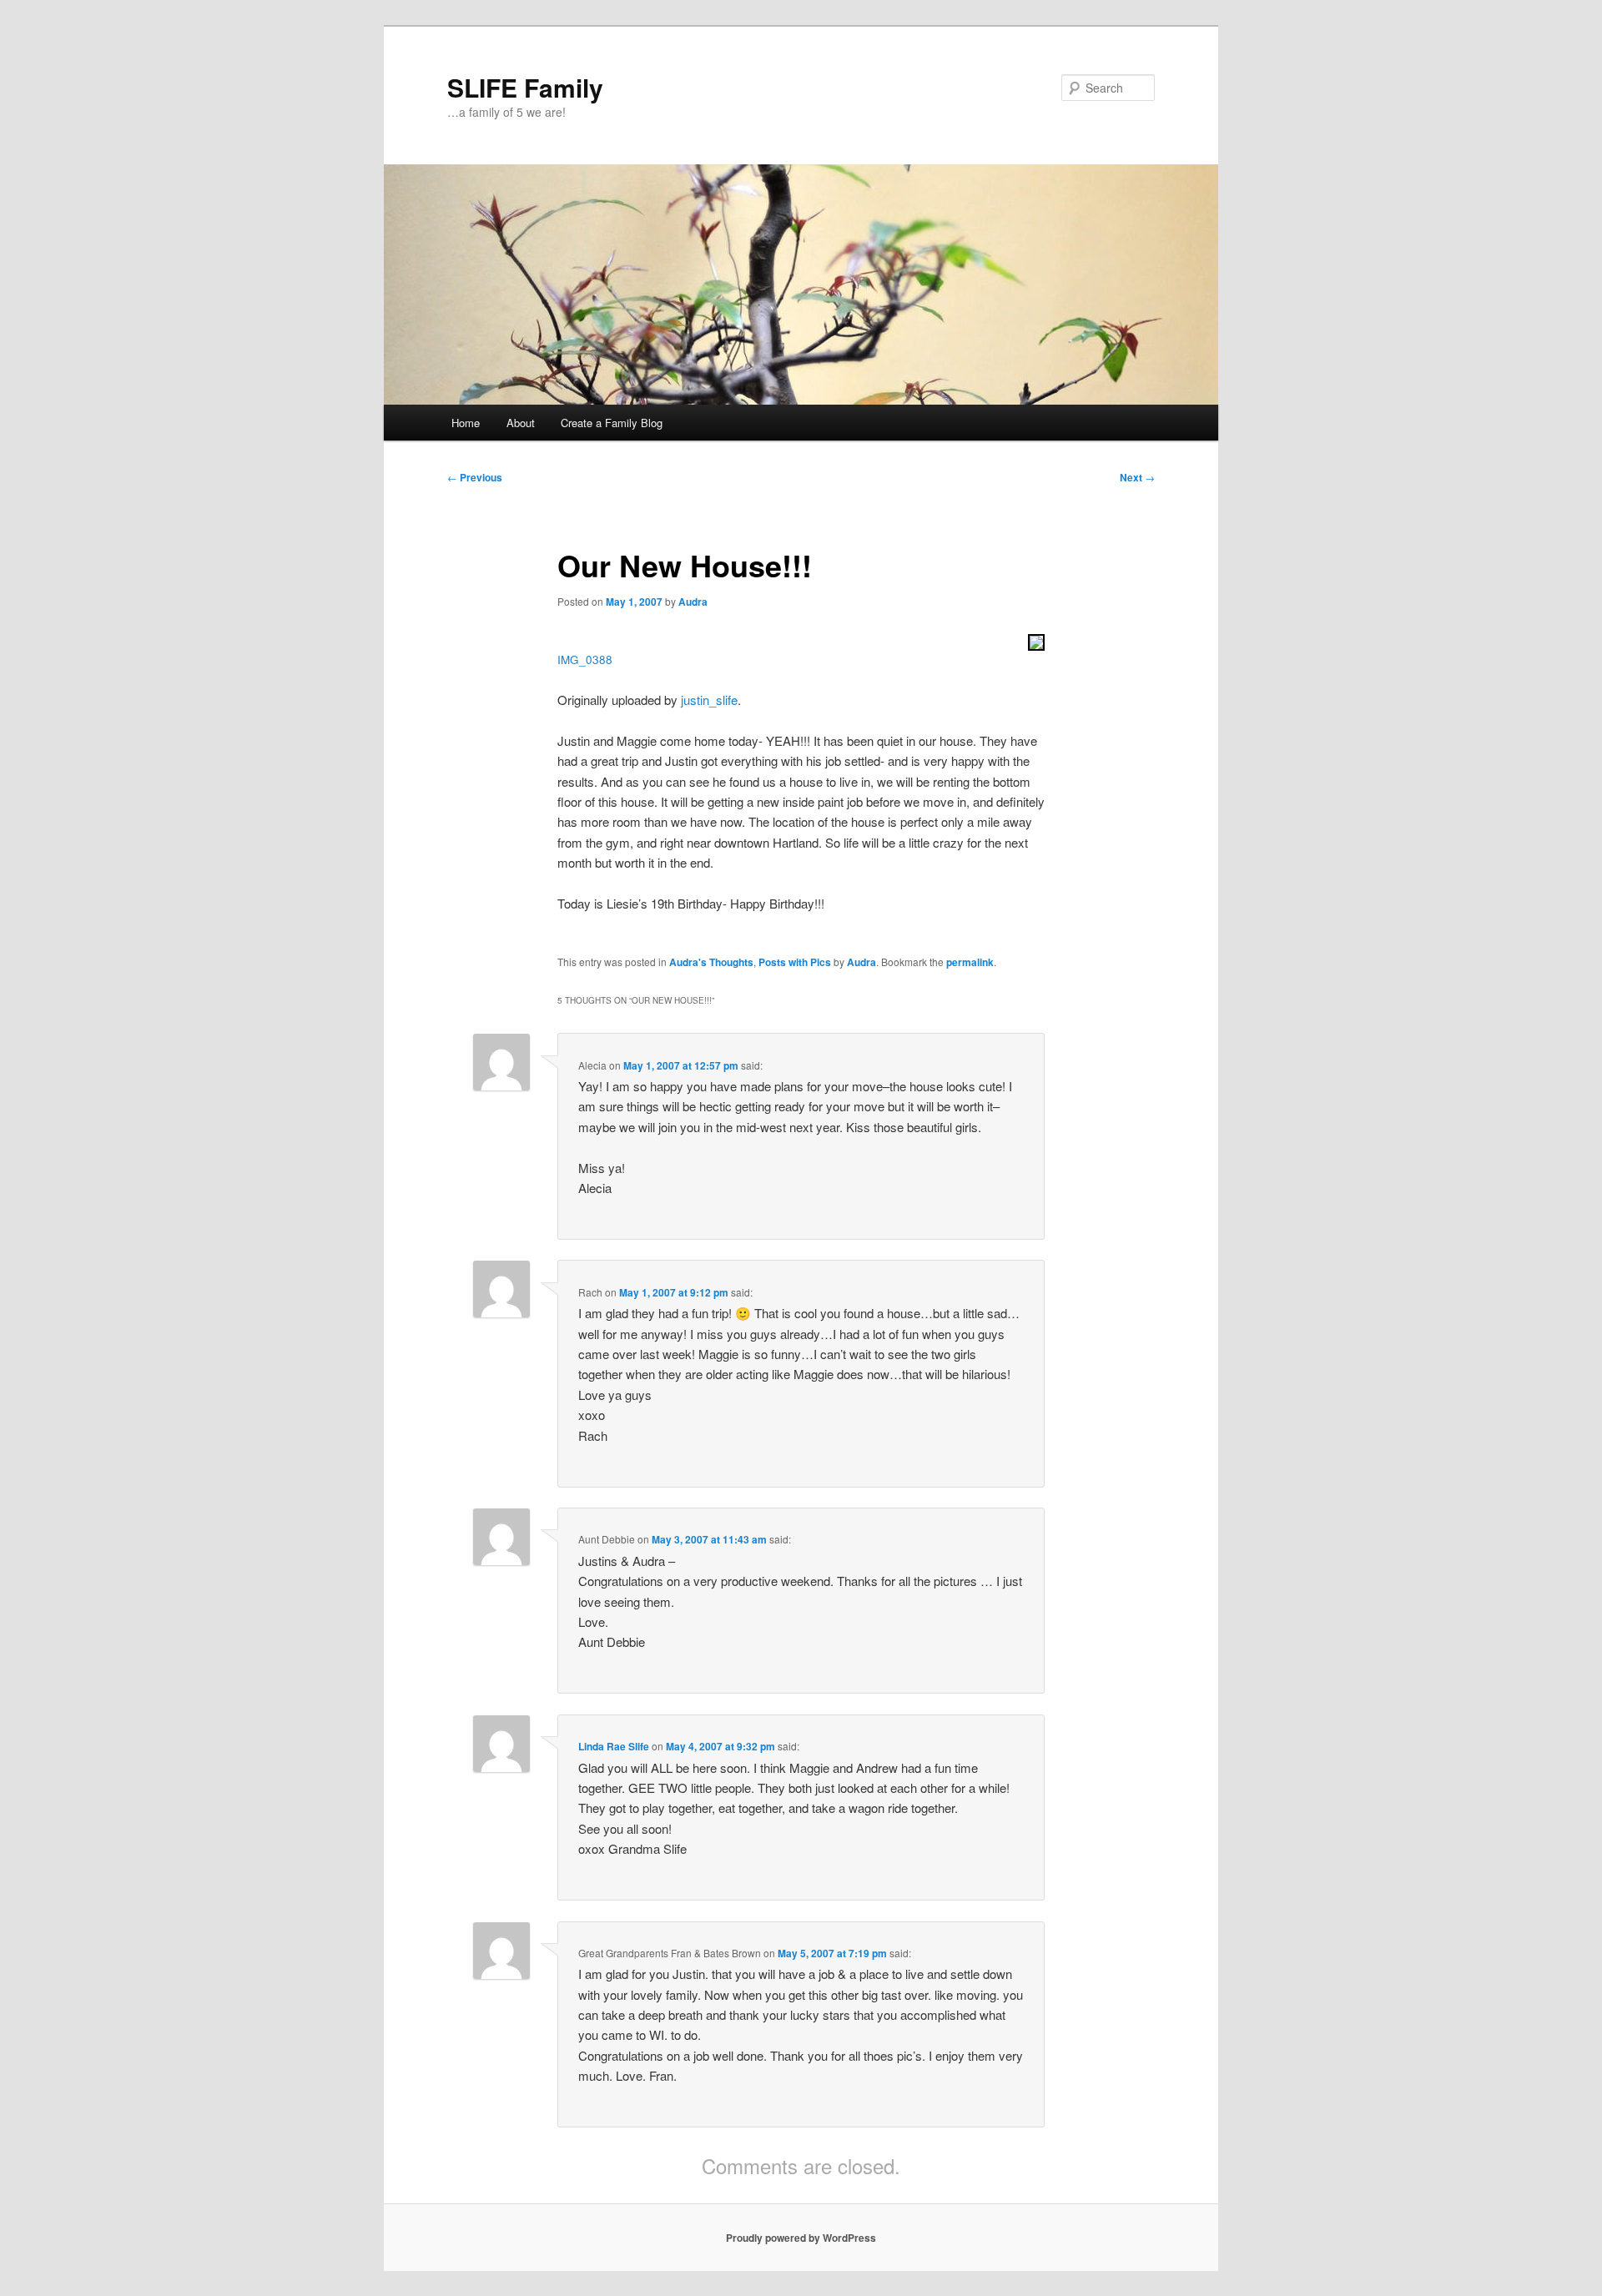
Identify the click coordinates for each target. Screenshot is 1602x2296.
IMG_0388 (585, 660)
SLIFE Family (525, 87)
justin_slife (709, 700)
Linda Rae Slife (614, 1746)
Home (466, 423)
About (521, 423)
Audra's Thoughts (711, 962)
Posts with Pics (795, 962)
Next (1137, 477)
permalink (970, 962)
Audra (693, 602)
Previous (475, 477)
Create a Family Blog (612, 423)
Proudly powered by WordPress (801, 2238)
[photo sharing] (1036, 645)
